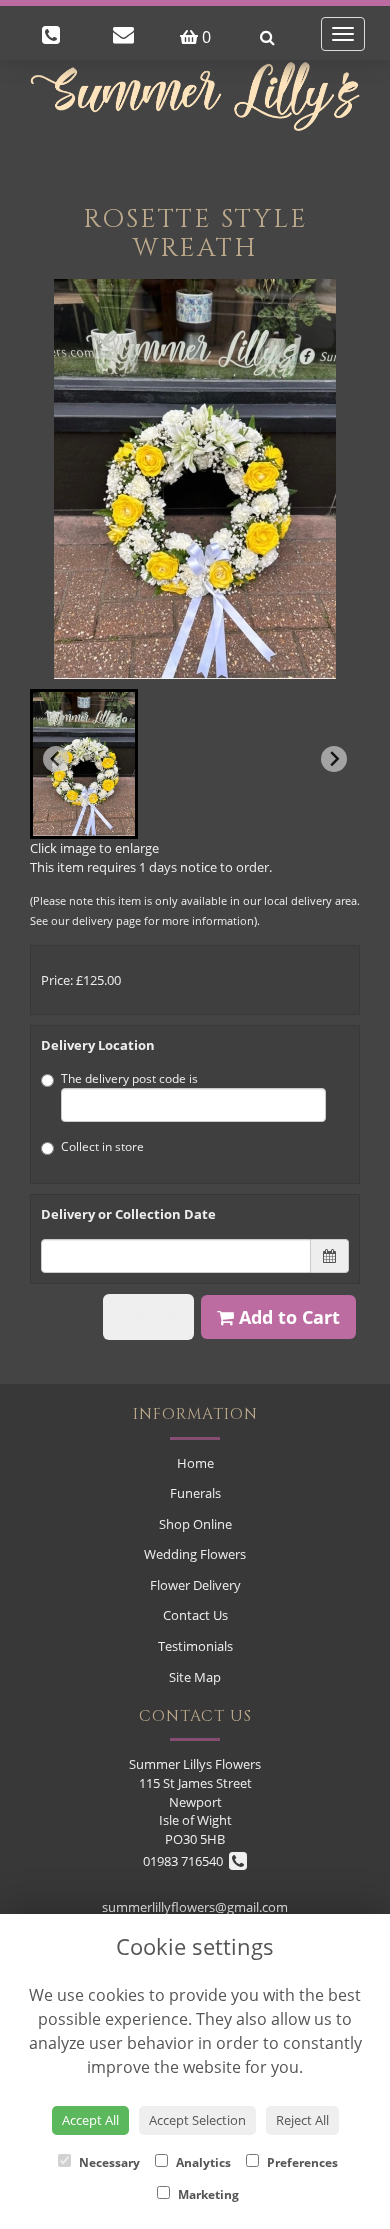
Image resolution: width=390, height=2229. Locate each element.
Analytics (202, 2162)
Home (195, 1463)
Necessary (108, 2162)
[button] (84, 764)
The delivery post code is (129, 1078)
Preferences (301, 2162)
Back (153, 1317)
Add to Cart (287, 1317)
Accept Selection (197, 2120)
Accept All (90, 2120)
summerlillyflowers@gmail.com (195, 1907)
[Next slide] (334, 759)
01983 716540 (186, 1861)
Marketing (207, 2194)
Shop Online (195, 1524)
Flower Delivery (195, 1585)
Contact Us (195, 1615)
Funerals (195, 1493)
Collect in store (102, 1146)
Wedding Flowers (195, 1554)
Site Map (195, 1677)
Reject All (302, 2120)
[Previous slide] (56, 759)
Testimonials (195, 1646)
